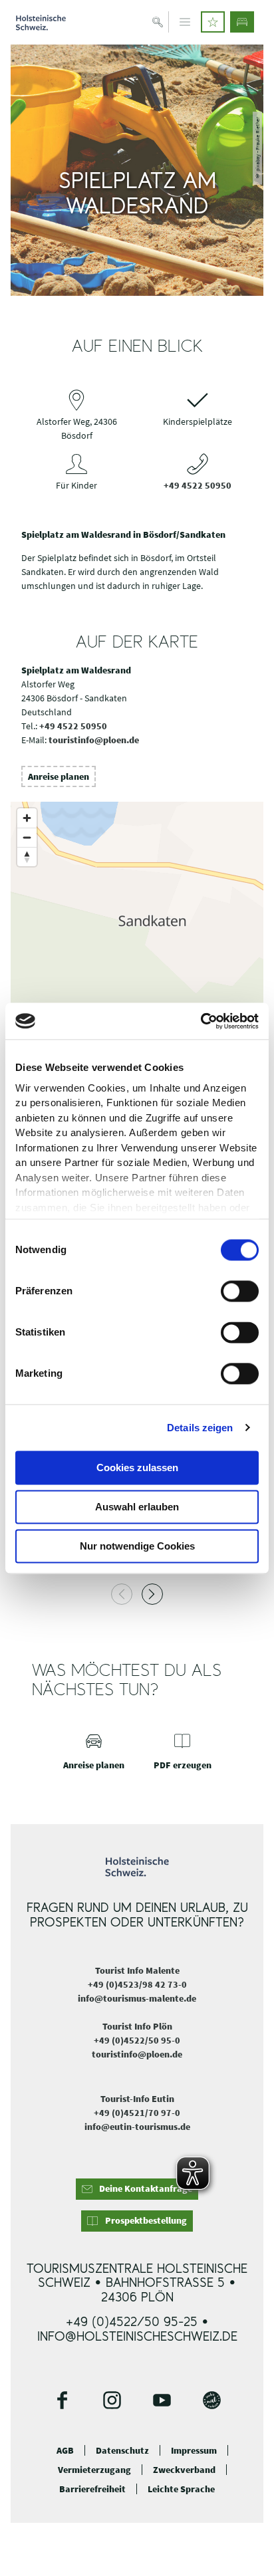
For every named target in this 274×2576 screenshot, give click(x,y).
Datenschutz (122, 2451)
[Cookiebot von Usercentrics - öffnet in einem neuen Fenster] (201, 1021)
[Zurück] (122, 1594)
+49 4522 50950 (198, 485)
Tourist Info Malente (137, 1970)
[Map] (137, 935)
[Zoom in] (27, 818)
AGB (65, 2451)
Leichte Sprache (181, 2489)
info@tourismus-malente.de (137, 1998)
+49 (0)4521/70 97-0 (137, 2113)
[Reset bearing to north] (27, 857)
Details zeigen (200, 1428)
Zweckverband (184, 2470)
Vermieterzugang (94, 2470)
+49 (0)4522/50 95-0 (137, 2040)
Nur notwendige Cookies (137, 1546)
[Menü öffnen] (185, 22)
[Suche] (158, 22)
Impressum (194, 2451)
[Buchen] (242, 22)
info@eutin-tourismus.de (137, 2127)
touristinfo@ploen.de (94, 740)
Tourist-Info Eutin (137, 2099)
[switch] (240, 1291)
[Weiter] (152, 1594)
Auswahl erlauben (137, 1507)
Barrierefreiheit (92, 2489)
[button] (213, 22)
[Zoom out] (27, 837)
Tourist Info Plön (137, 2026)
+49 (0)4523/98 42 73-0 (137, 1984)
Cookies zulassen (137, 1467)
